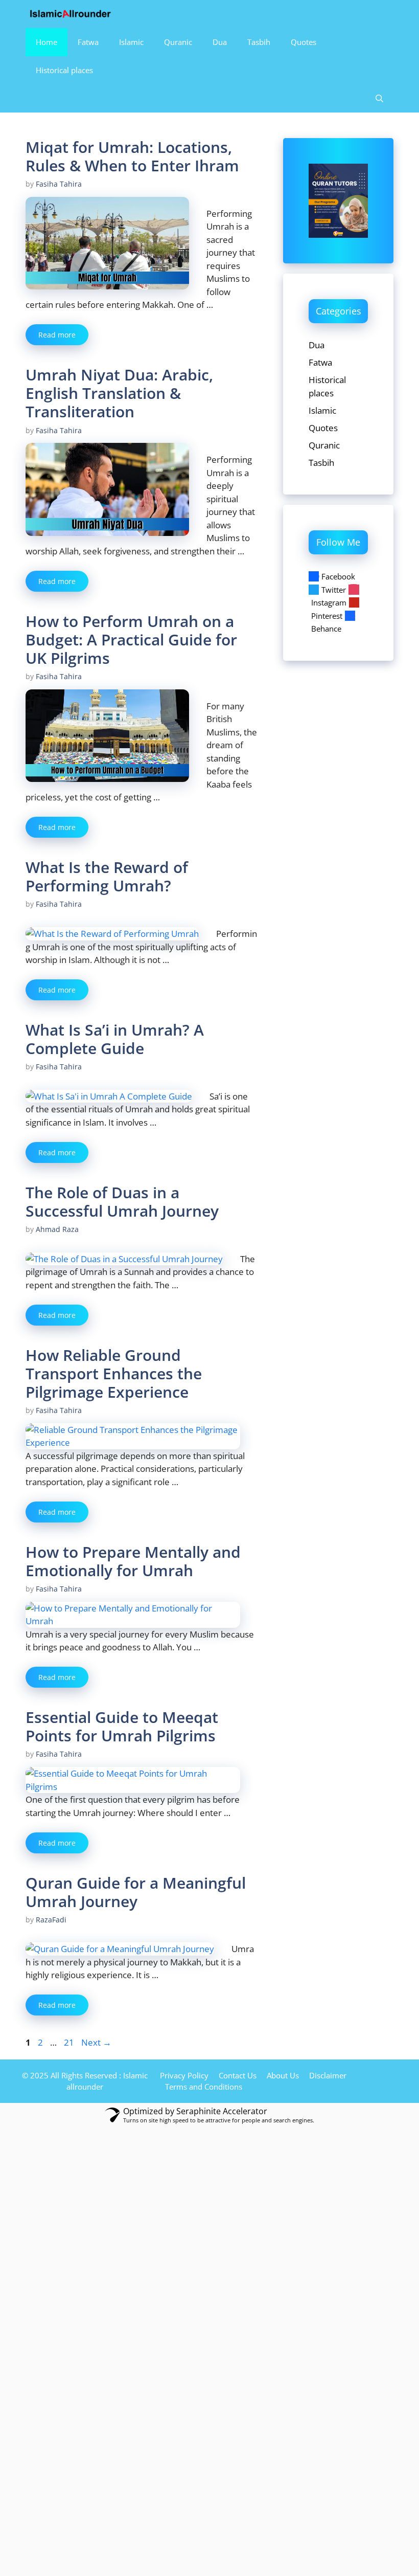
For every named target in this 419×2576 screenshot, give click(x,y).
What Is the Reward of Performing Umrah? (107, 876)
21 (70, 2042)
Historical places (64, 70)
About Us (283, 2075)
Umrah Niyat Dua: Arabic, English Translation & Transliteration (119, 393)
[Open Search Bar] (379, 98)
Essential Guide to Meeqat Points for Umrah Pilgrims (122, 1726)
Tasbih (259, 42)
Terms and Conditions (204, 2087)
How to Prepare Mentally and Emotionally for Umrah (133, 1561)
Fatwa (88, 42)
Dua (220, 42)
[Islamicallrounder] (71, 14)
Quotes (304, 42)
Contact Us (238, 2075)
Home (46, 42)
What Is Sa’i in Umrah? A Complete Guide (115, 1039)
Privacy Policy (184, 2075)
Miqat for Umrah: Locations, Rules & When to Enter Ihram (132, 156)
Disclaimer (328, 2075)
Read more (57, 335)
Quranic (178, 42)
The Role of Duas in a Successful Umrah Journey (122, 1202)
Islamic (131, 42)
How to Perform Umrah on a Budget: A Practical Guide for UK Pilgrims (131, 640)
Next (96, 2042)
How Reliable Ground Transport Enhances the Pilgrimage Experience (114, 1373)
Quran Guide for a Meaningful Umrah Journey (136, 1892)
